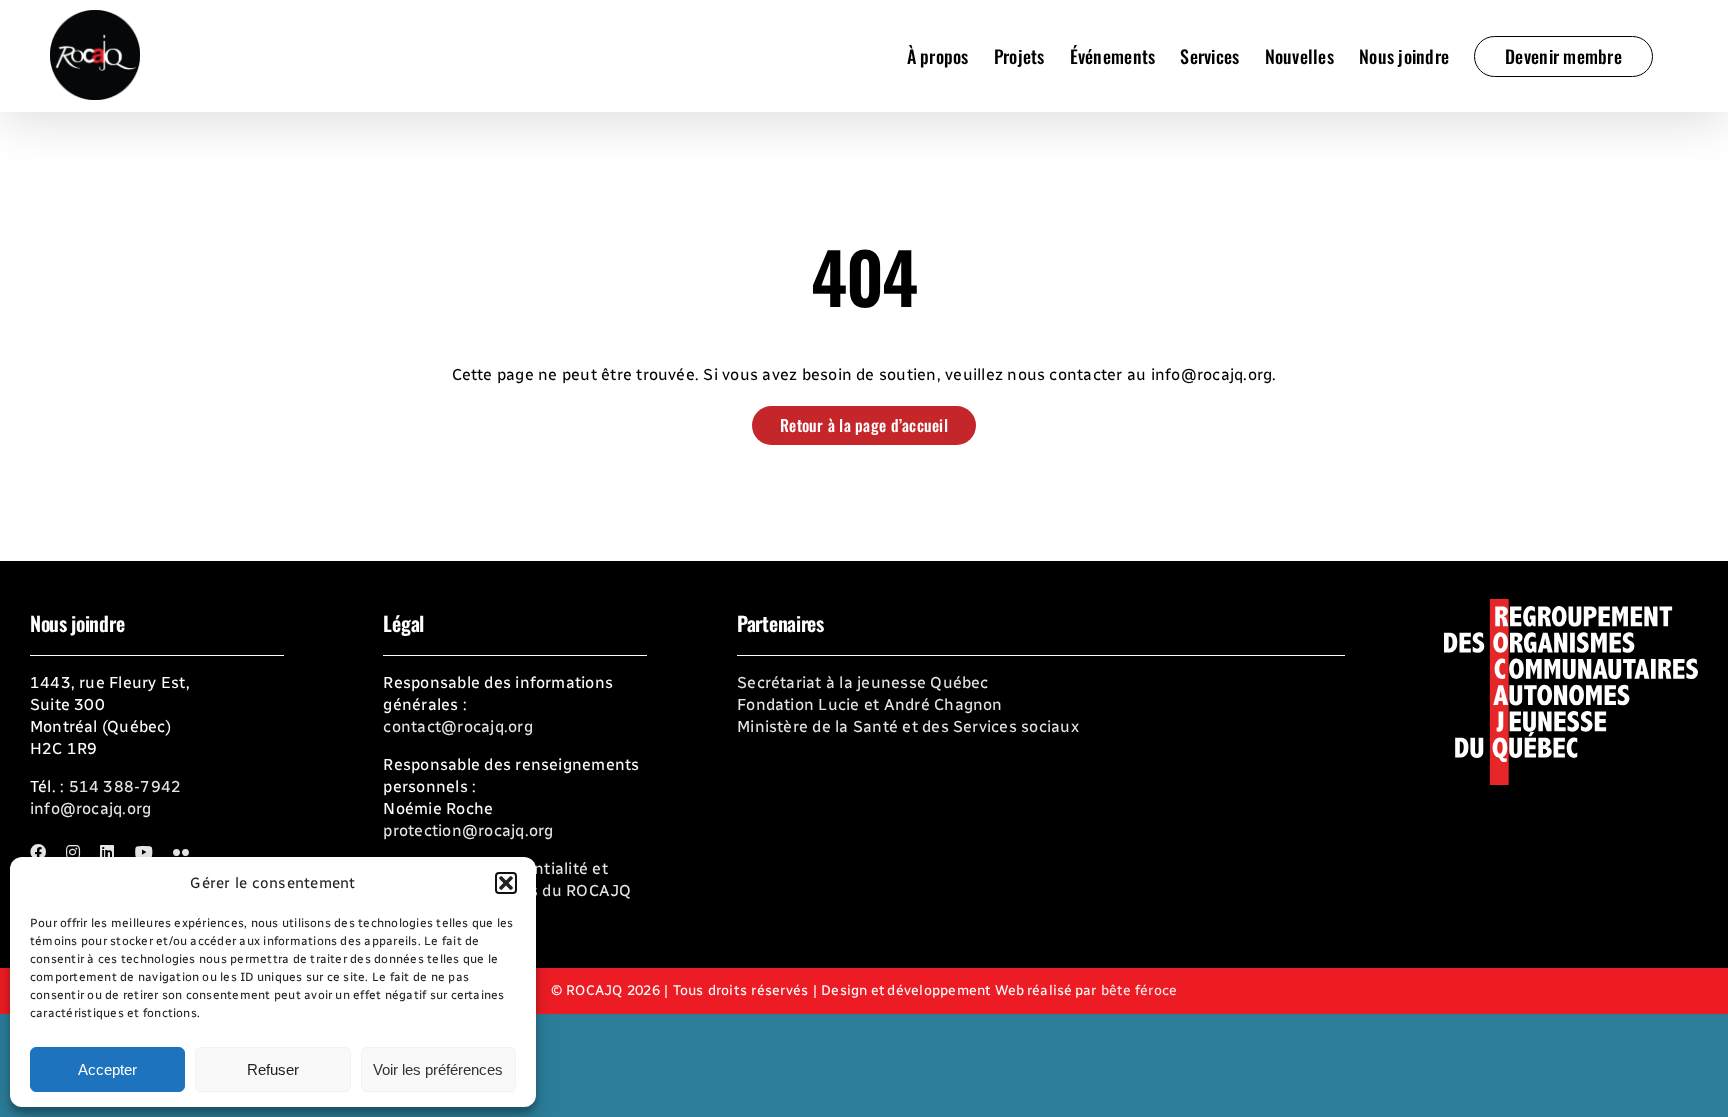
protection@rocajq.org (468, 830)
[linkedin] (107, 852)
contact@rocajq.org (457, 726)
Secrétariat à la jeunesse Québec (863, 682)
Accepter (107, 1069)
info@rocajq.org (91, 808)
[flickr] (181, 852)
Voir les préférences (438, 1069)
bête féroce (1139, 990)
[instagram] (73, 852)
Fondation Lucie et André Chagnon (870, 704)
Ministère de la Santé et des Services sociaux (908, 726)
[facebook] (38, 852)
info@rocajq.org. (1214, 374)
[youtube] (144, 852)
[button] (506, 883)
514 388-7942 (125, 786)
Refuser (273, 1069)
